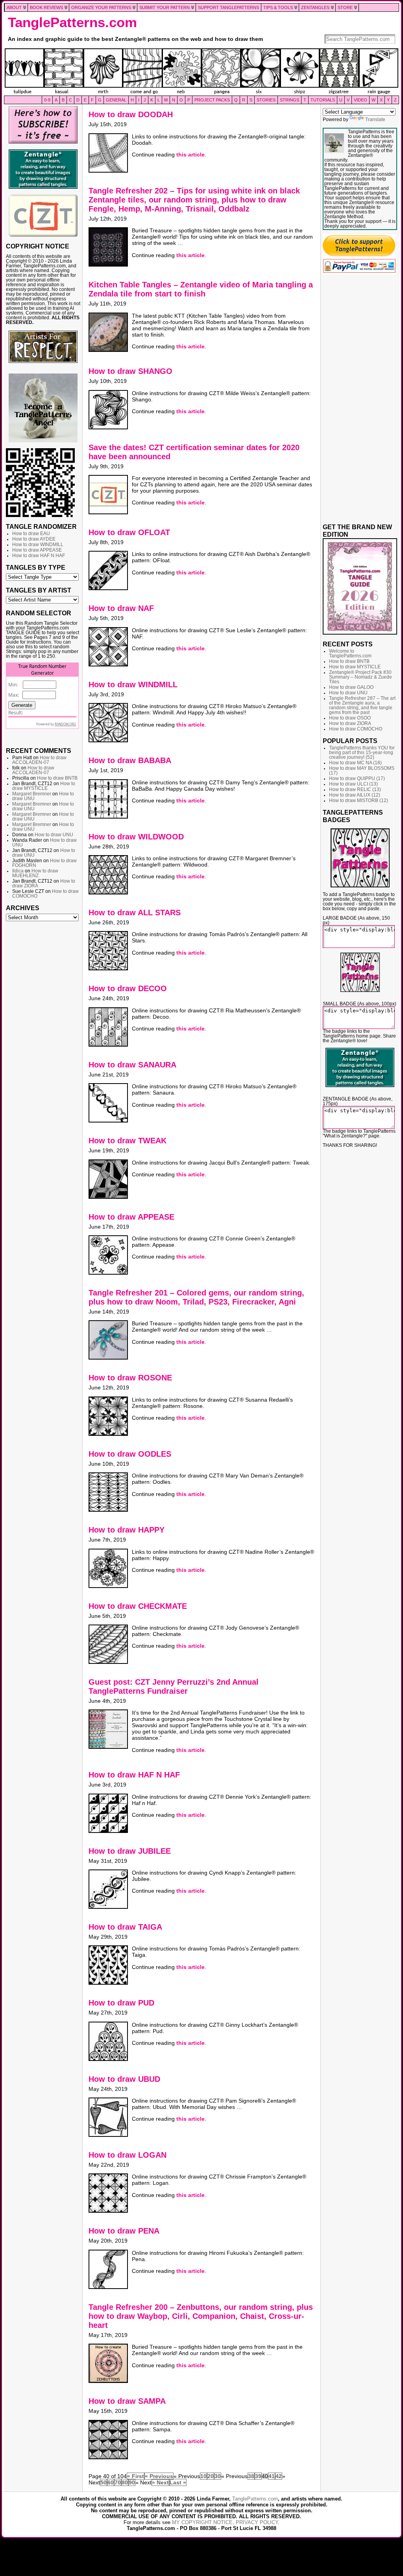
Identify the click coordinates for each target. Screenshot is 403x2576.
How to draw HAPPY (127, 1530)
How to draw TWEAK (128, 1141)
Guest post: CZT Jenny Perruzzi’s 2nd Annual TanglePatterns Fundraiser (174, 1686)
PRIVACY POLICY (257, 2522)
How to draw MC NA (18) (355, 763)
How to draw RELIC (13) (355, 789)
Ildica (18, 871)
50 (104, 2482)
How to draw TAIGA (125, 1927)
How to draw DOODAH (131, 114)
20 (211, 2476)
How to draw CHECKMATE (138, 1606)
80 (125, 2482)
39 (258, 2476)
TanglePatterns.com (72, 22)
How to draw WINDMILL (38, 545)
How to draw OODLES (130, 1454)
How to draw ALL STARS (135, 913)
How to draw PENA (124, 2231)
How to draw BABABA (130, 760)
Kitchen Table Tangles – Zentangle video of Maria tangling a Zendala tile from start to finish (201, 289)
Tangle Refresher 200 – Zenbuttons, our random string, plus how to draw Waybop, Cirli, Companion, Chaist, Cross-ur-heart (201, 2316)
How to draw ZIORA (350, 723)
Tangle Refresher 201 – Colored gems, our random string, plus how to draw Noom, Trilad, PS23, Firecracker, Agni (196, 1297)
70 (118, 2482)
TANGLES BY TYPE (36, 567)
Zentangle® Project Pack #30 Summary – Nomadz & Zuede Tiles (360, 677)
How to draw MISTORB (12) (359, 800)
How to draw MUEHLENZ (35, 873)
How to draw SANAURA (132, 1065)
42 (279, 2476)
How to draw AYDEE (34, 539)
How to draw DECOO (128, 988)
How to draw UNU (54, 835)
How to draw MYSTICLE (44, 786)
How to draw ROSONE (130, 1378)
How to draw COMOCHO (356, 729)
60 (111, 2482)
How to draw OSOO (350, 718)
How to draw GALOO (351, 687)
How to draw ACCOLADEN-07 (39, 760)
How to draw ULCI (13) (353, 784)
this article (190, 155)
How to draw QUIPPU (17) (357, 778)
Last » (178, 2482)
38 (251, 2476)
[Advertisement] (43, 1045)
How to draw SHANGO (130, 371)
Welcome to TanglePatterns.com (350, 653)
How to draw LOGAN (128, 2155)
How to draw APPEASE (37, 550)
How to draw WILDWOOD (136, 837)
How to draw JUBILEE (130, 1851)
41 (272, 2476)
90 (132, 2482)
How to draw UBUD (124, 2079)
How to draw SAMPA (127, 2401)
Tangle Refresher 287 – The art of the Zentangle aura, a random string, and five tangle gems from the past (362, 705)
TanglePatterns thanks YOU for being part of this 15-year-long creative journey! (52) (362, 753)
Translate (375, 120)
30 (218, 2476)
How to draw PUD (121, 2003)
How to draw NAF (121, 608)
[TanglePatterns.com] (201, 72)
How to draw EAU (31, 534)
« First (136, 2476)
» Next (160, 2482)
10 (203, 2476)
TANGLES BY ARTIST (39, 590)
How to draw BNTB (57, 778)
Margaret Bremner (32, 794)
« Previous (159, 2476)
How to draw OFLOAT (129, 532)
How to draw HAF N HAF (39, 556)
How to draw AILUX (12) (355, 795)
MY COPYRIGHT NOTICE (202, 2522)
